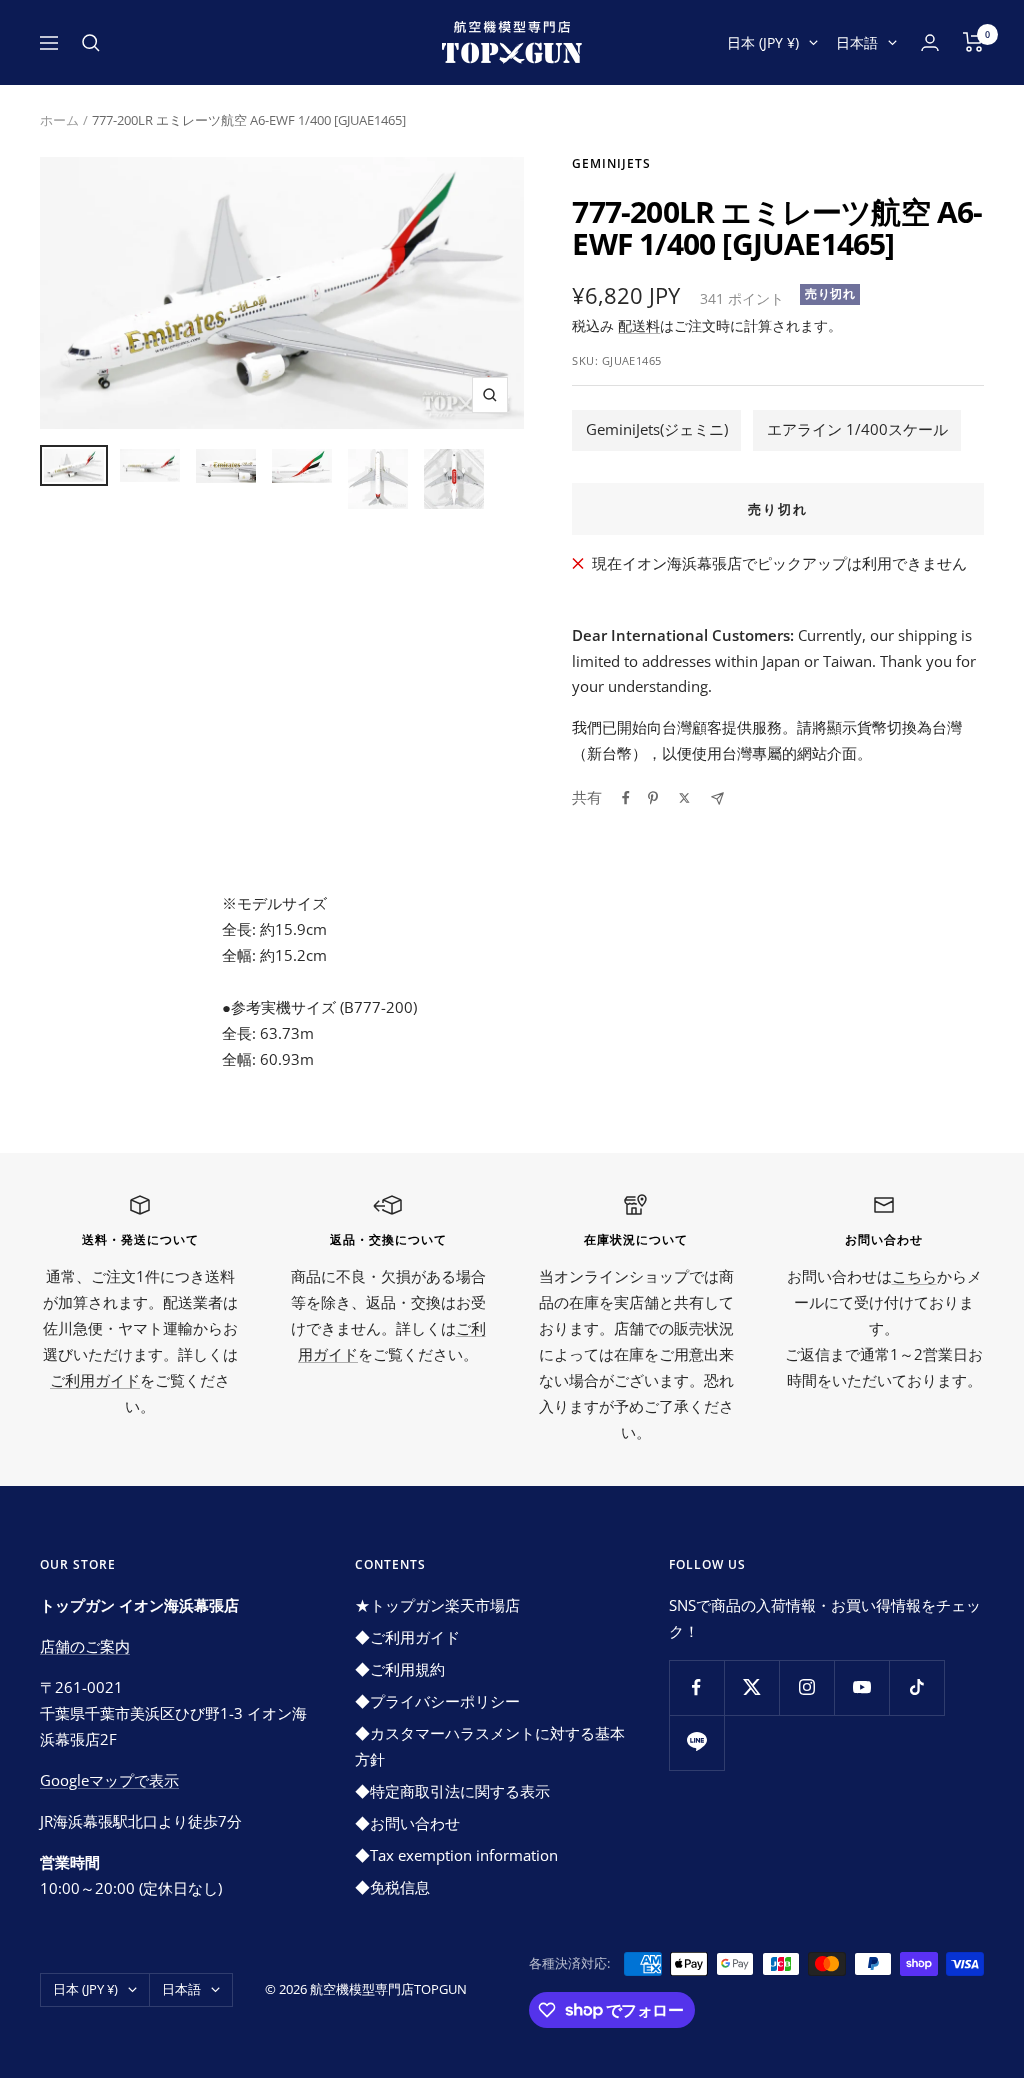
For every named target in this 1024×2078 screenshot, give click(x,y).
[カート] (973, 42)
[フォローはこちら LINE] (696, 1742)
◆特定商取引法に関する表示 (452, 1791)
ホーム (59, 120)
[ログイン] (930, 42)
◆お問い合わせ (407, 1823)
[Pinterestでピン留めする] (653, 798)
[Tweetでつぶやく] (684, 798)
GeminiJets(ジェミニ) (657, 429)
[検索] (91, 43)
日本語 (857, 42)
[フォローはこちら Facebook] (696, 1687)
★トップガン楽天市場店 (437, 1605)
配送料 (639, 325)
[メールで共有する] (717, 798)
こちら (914, 1276)
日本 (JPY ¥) (763, 42)
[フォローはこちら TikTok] (916, 1687)
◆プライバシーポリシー (437, 1701)
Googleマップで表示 (109, 1780)
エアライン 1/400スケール (857, 429)
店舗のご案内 (85, 1646)
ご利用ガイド (95, 1380)
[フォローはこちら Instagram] (806, 1687)
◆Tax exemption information (456, 1855)
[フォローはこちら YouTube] (861, 1687)
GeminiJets (611, 163)
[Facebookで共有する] (626, 798)
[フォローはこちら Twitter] (751, 1687)
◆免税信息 (392, 1887)
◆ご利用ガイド (407, 1637)
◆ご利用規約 (400, 1669)
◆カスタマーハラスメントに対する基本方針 (490, 1746)
